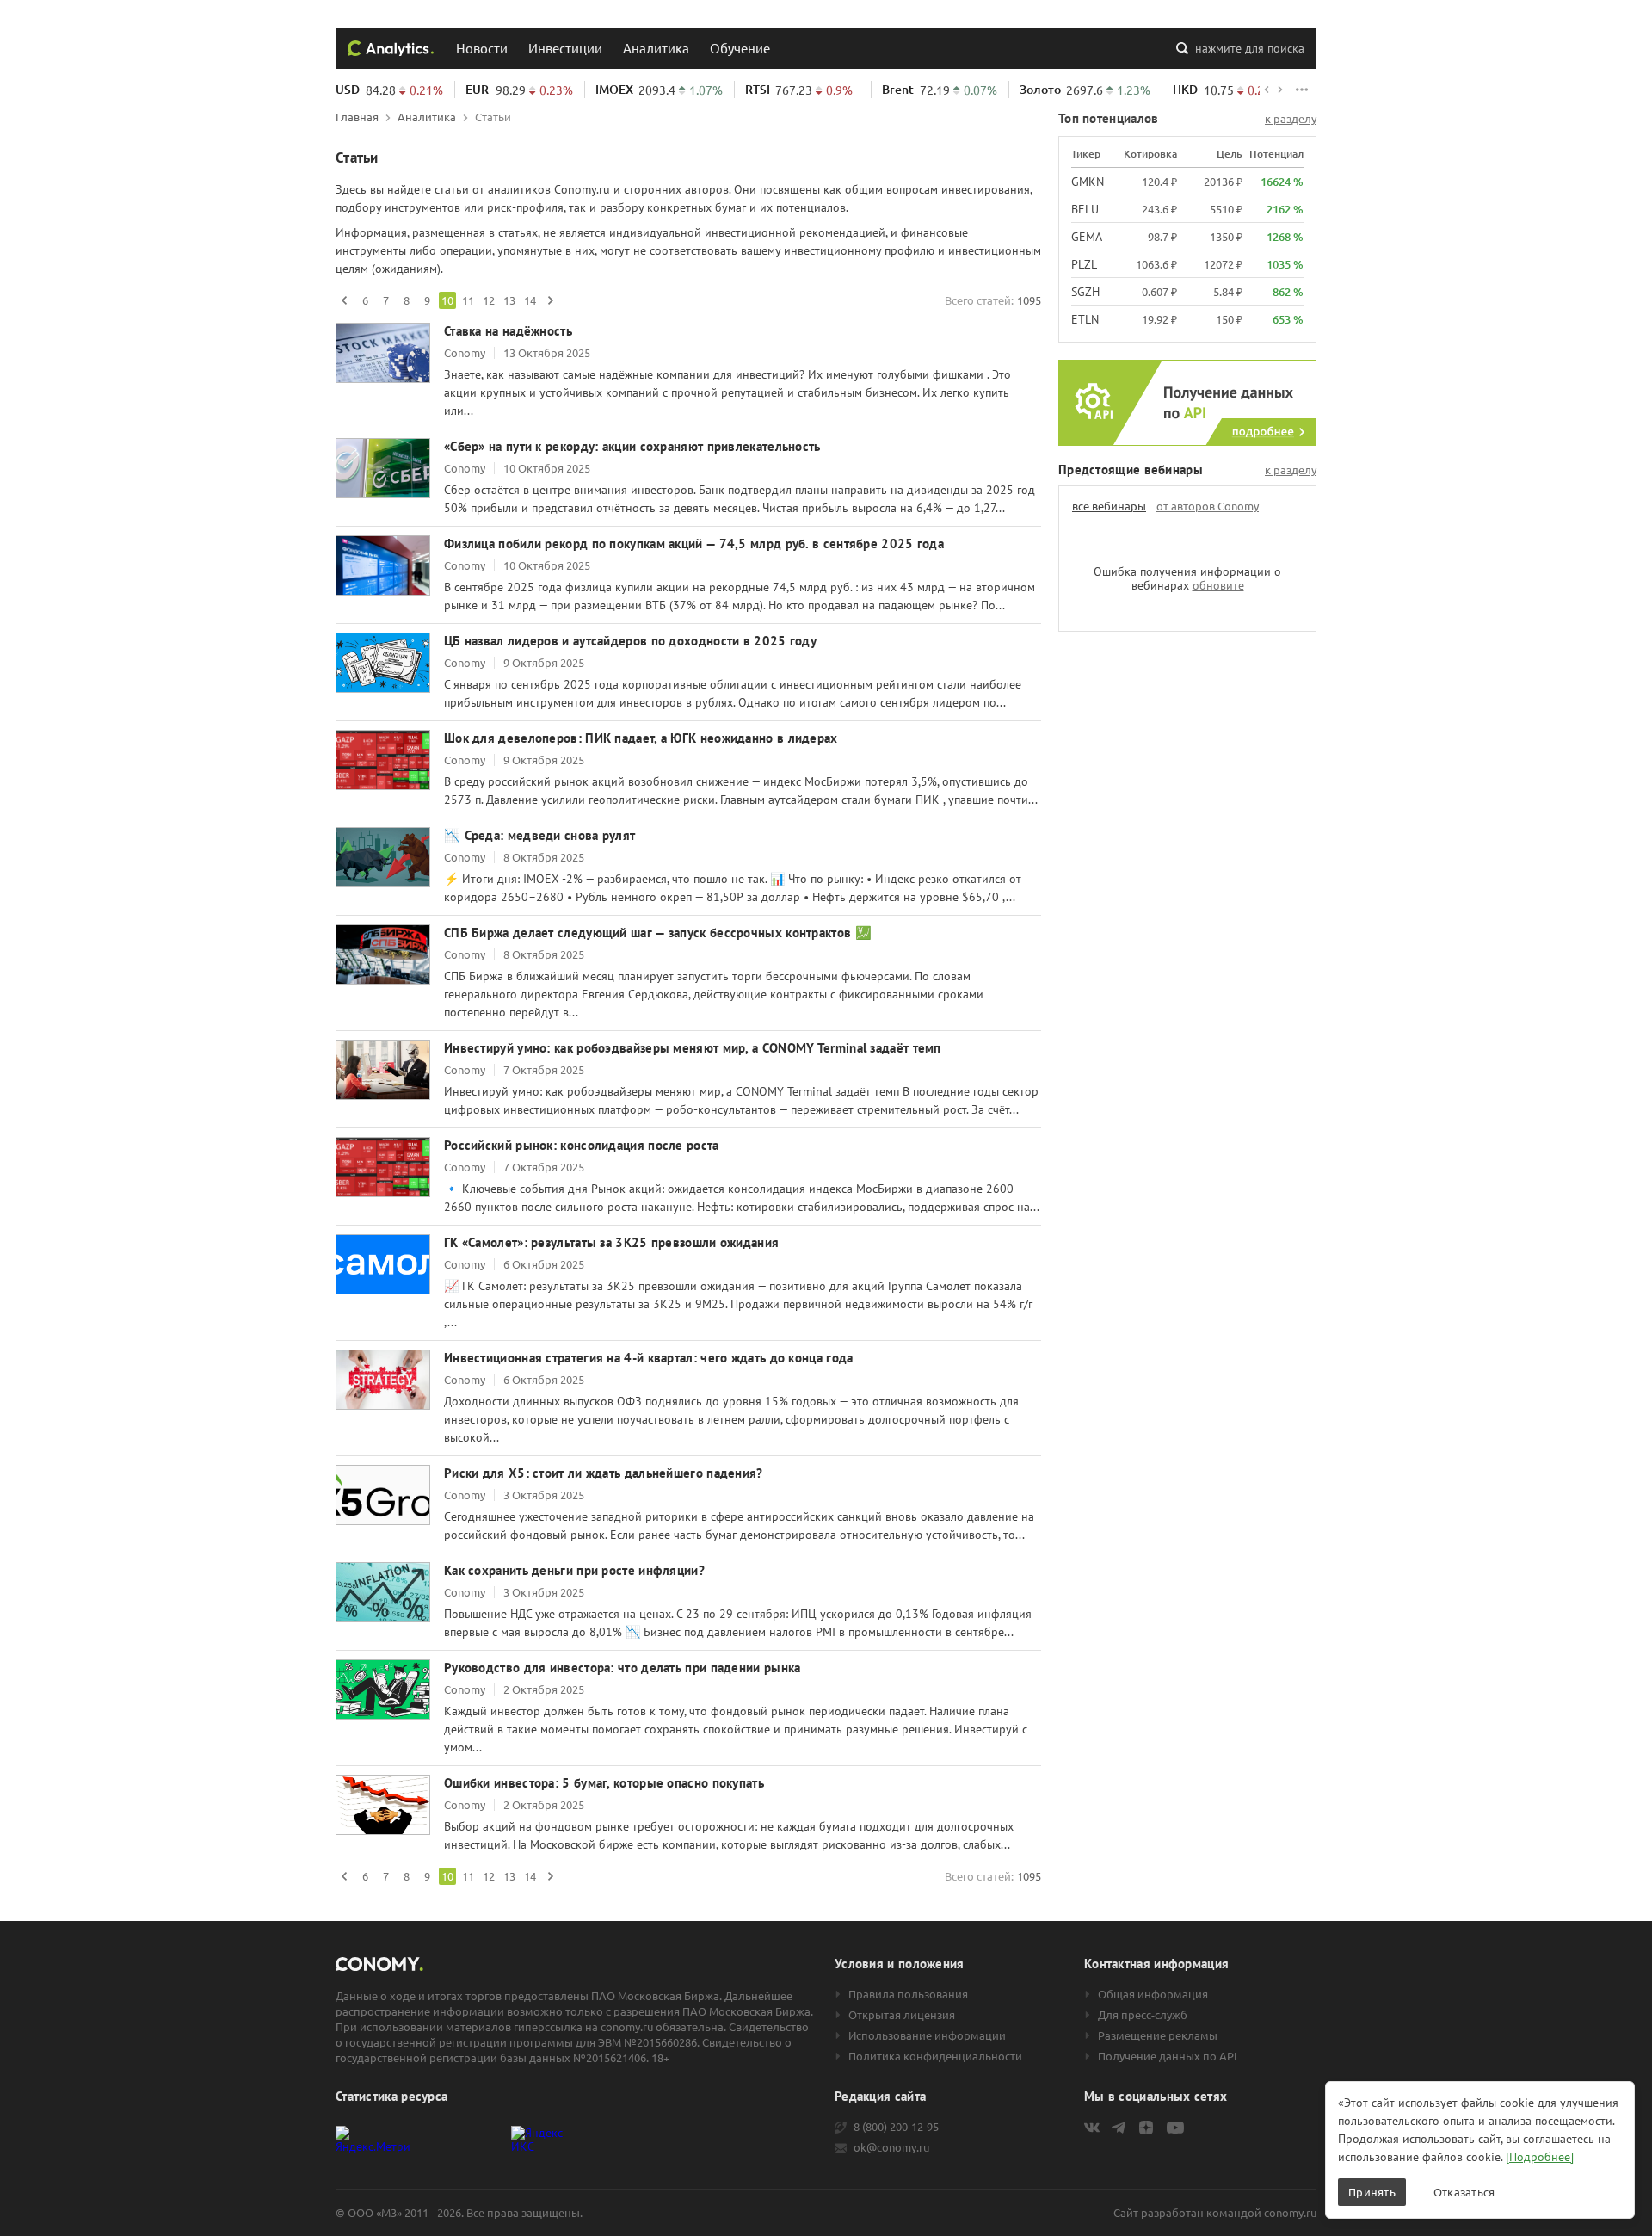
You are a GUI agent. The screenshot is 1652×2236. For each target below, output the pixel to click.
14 (530, 300)
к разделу (1291, 119)
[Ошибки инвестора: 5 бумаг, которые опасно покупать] (383, 1805)
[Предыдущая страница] (344, 300)
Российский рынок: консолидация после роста (582, 1145)
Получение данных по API (1168, 2056)
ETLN (1085, 319)
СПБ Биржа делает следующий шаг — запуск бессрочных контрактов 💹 (658, 933)
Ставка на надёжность (508, 331)
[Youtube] (1175, 2128)
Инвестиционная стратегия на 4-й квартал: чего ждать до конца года (649, 1358)
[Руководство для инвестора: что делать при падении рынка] (383, 1689)
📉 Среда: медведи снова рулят (539, 835)
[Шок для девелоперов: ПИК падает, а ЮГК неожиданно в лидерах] (383, 760)
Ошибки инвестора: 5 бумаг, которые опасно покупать (604, 1783)
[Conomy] (391, 48)
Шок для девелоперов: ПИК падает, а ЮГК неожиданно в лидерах (641, 738)
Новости (482, 48)
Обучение (740, 48)
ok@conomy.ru (891, 2147)
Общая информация (1153, 1994)
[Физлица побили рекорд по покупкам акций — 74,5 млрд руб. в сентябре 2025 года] (383, 565)
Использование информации (927, 2035)
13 (509, 300)
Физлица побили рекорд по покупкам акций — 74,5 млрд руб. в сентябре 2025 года (694, 544)
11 (468, 300)
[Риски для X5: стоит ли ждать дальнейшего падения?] (383, 1495)
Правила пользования (908, 1994)
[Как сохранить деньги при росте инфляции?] (383, 1592)
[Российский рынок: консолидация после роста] (383, 1167)
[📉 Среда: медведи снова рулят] (383, 857)
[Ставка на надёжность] (383, 353)
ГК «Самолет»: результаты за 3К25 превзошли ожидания (611, 1242)
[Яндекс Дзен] (1146, 2128)
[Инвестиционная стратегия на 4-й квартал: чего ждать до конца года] (383, 1380)
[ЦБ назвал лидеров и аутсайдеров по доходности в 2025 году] (383, 663)
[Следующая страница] (551, 300)
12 (489, 300)
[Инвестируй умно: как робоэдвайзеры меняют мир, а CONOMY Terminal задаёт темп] (383, 1070)
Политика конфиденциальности (935, 2056)
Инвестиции (565, 48)
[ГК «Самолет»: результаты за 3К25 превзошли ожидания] (383, 1264)
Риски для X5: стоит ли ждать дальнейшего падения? (604, 1473)
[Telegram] (1119, 2128)
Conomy (465, 352)
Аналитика (656, 48)
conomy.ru (1290, 2212)
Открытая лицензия (902, 2015)
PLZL (1084, 264)
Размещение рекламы (1158, 2035)
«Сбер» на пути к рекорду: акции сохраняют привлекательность (632, 446)
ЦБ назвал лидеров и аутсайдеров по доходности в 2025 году (630, 641)
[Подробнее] (1540, 2157)
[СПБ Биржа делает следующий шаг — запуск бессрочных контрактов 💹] (383, 954)
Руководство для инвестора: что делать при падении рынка (623, 1668)
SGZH (1085, 292)
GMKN (1088, 182)
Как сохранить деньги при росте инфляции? (574, 1570)
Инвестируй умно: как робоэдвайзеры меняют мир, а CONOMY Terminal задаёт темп (693, 1048)
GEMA (1087, 237)
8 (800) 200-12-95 (896, 2127)
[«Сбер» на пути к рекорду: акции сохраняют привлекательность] (383, 468)
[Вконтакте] (1092, 2128)
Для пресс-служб (1143, 2015)
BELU (1085, 209)
